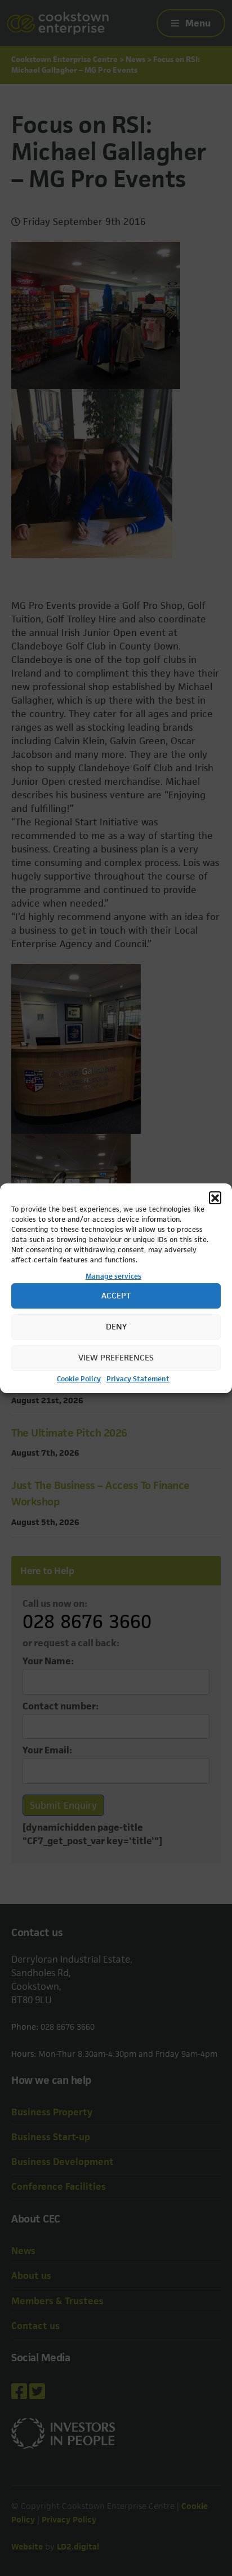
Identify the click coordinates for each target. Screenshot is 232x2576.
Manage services (113, 1276)
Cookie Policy (79, 1379)
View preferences (116, 1357)
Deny (116, 1326)
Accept (116, 1295)
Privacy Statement (138, 1379)
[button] (215, 1198)
